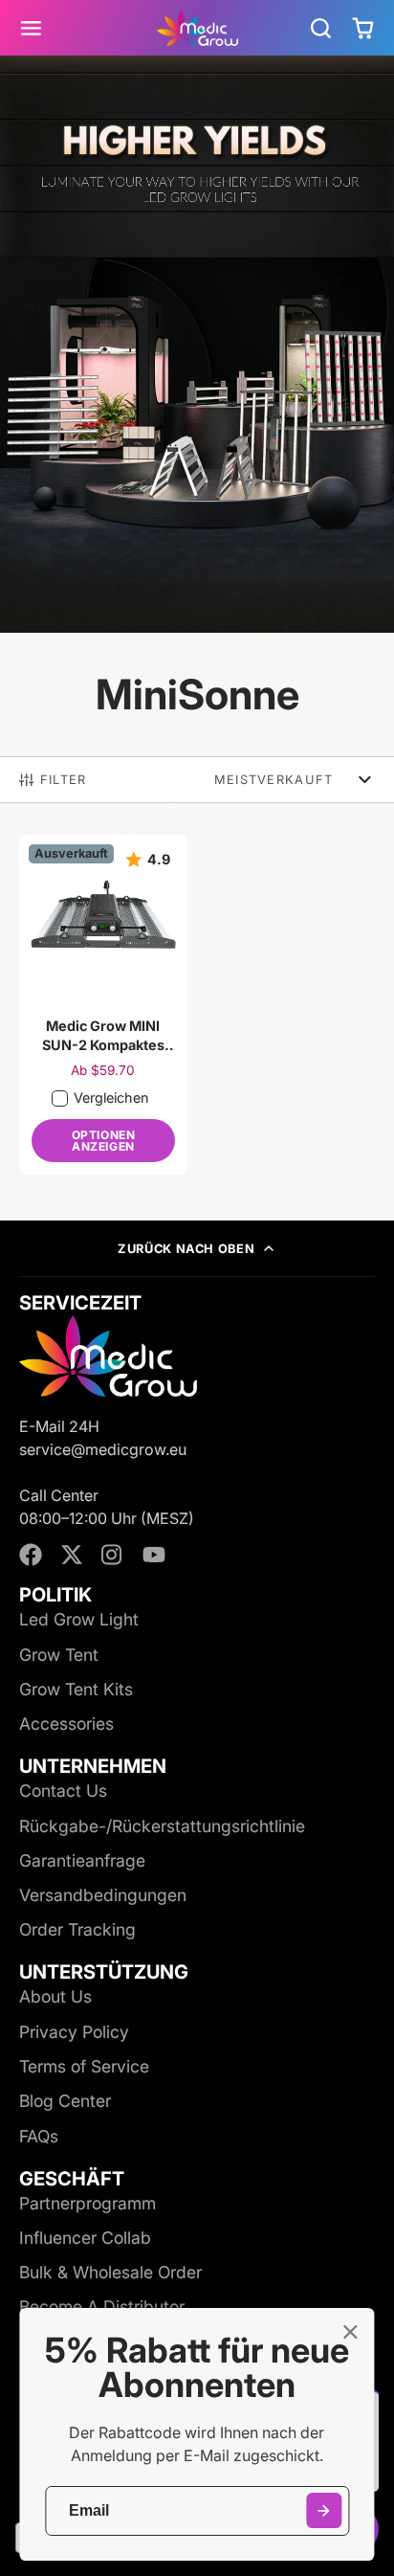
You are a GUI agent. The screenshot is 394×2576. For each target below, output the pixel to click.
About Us (55, 1996)
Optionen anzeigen (104, 1141)
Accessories (66, 1724)
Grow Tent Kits (76, 1689)
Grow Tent (59, 1655)
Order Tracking (77, 1929)
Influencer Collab (85, 2238)
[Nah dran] (350, 2332)
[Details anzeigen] (108, 1355)
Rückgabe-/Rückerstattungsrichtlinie (162, 1826)
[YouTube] (154, 1555)
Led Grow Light (79, 1619)
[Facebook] (31, 1555)
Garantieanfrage (82, 1860)
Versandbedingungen (103, 1895)
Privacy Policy (74, 2032)
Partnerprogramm (88, 2203)
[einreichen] (324, 2510)
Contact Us (63, 1791)
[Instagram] (113, 1555)
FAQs (39, 2136)
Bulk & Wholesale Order (110, 2272)
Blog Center (65, 2101)
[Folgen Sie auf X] (72, 1555)
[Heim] (197, 28)
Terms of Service (84, 2066)
